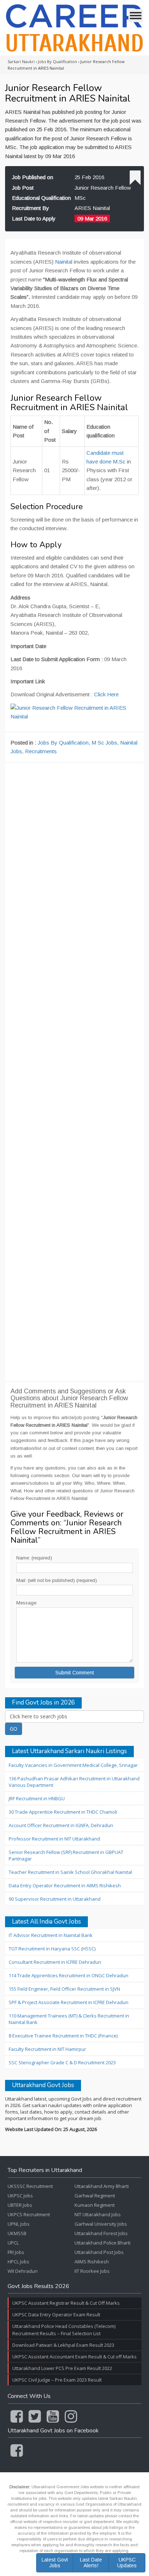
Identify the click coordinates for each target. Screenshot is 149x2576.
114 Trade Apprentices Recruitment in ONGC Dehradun (69, 1975)
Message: (27, 1603)
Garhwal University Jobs (101, 2224)
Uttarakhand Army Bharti (102, 2186)
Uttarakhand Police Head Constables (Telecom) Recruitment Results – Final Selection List (64, 2330)
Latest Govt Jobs (55, 2562)
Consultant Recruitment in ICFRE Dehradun (55, 1962)
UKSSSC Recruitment (30, 2186)
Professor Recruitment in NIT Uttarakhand (54, 1839)
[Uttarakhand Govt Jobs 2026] (74, 28)
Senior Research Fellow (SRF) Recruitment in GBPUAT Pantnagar (66, 1855)
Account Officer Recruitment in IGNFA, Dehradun (61, 1825)
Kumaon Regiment (95, 2205)
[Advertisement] (74, 1072)
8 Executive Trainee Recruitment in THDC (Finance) (63, 2036)
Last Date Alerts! (91, 2562)
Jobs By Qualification (63, 743)
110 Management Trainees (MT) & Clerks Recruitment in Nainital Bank (69, 2019)
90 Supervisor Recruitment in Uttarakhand (55, 1899)
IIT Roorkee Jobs (92, 2271)
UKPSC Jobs (20, 2196)
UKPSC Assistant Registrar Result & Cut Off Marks (66, 2303)
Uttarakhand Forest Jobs (101, 2233)
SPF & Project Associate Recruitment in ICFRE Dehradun (69, 2002)
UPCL (13, 2243)
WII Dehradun (23, 2271)
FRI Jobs (16, 2252)
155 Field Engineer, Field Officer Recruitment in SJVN (64, 1989)
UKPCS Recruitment (29, 2214)
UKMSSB (17, 2233)
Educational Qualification (41, 198)
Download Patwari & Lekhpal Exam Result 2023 (63, 2345)
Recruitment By (31, 208)
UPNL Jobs (19, 2224)
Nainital (64, 262)
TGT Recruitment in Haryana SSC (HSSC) (52, 1949)
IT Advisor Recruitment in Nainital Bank (51, 1935)
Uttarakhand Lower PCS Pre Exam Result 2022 (62, 2368)
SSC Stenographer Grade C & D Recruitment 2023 (62, 2062)
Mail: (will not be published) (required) (57, 1580)
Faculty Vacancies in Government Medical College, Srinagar (73, 1765)
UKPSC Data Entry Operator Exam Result (56, 2315)
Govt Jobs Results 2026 (39, 2287)
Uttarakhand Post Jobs (99, 2252)
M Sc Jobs (104, 743)
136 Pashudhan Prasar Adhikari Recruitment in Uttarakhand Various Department (74, 1782)
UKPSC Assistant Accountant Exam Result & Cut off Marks (74, 2357)
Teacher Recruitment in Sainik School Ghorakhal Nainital (70, 1872)
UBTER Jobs (20, 2205)
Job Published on (33, 177)
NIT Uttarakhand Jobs (98, 2214)
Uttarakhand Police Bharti (103, 2243)
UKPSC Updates (127, 2562)
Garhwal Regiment (95, 2196)
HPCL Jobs (18, 2262)
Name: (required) (34, 1558)
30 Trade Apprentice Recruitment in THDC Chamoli (63, 1812)
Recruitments (41, 751)
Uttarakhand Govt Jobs (43, 2085)
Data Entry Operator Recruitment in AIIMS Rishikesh (65, 1885)
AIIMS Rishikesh (92, 2262)
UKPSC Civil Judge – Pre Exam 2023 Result (57, 2380)
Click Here (106, 694)
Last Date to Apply (34, 219)
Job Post (23, 188)
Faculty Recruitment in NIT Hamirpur (47, 2049)
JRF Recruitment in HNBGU (37, 1798)
